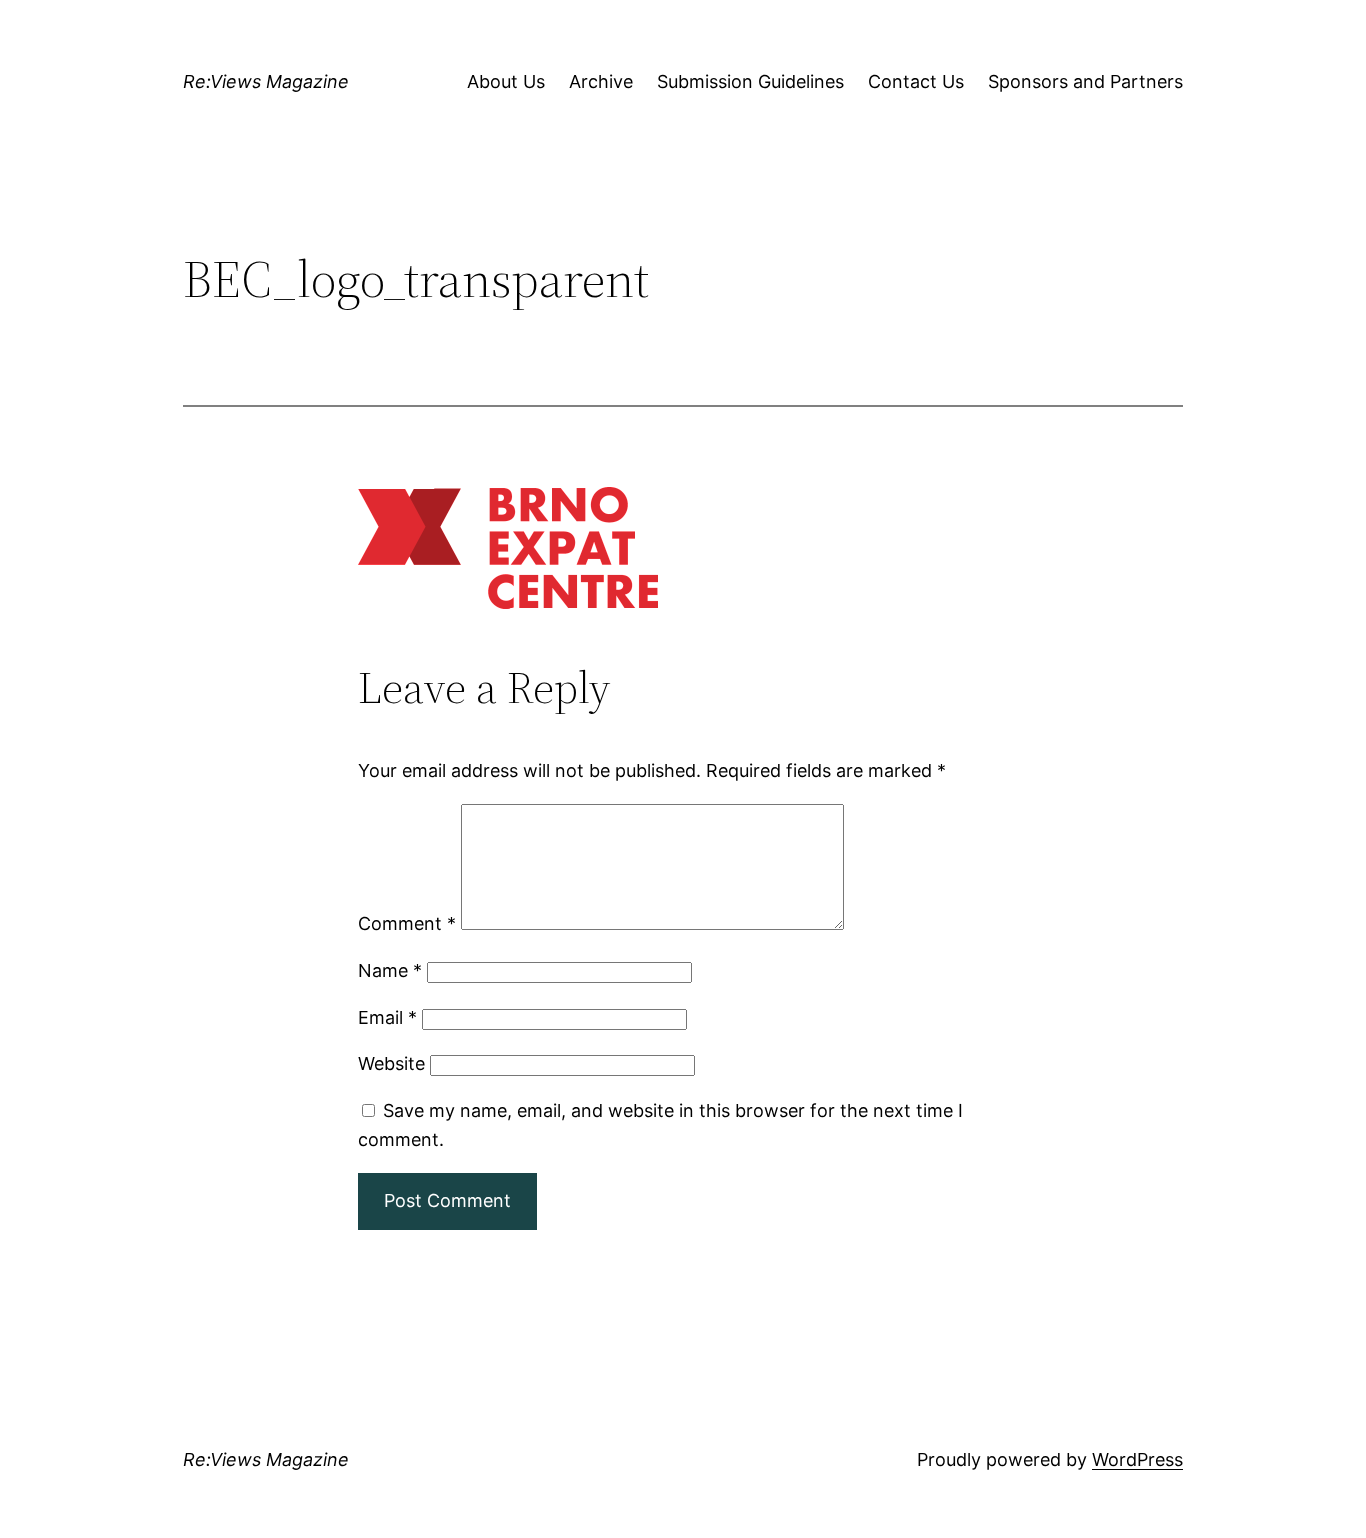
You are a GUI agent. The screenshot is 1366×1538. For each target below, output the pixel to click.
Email (387, 1017)
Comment (407, 923)
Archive (601, 81)
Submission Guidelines (750, 81)
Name (390, 970)
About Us (506, 81)
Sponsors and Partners (1085, 81)
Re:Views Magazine (266, 81)
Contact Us (916, 81)
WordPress (1137, 1459)
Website (391, 1063)
